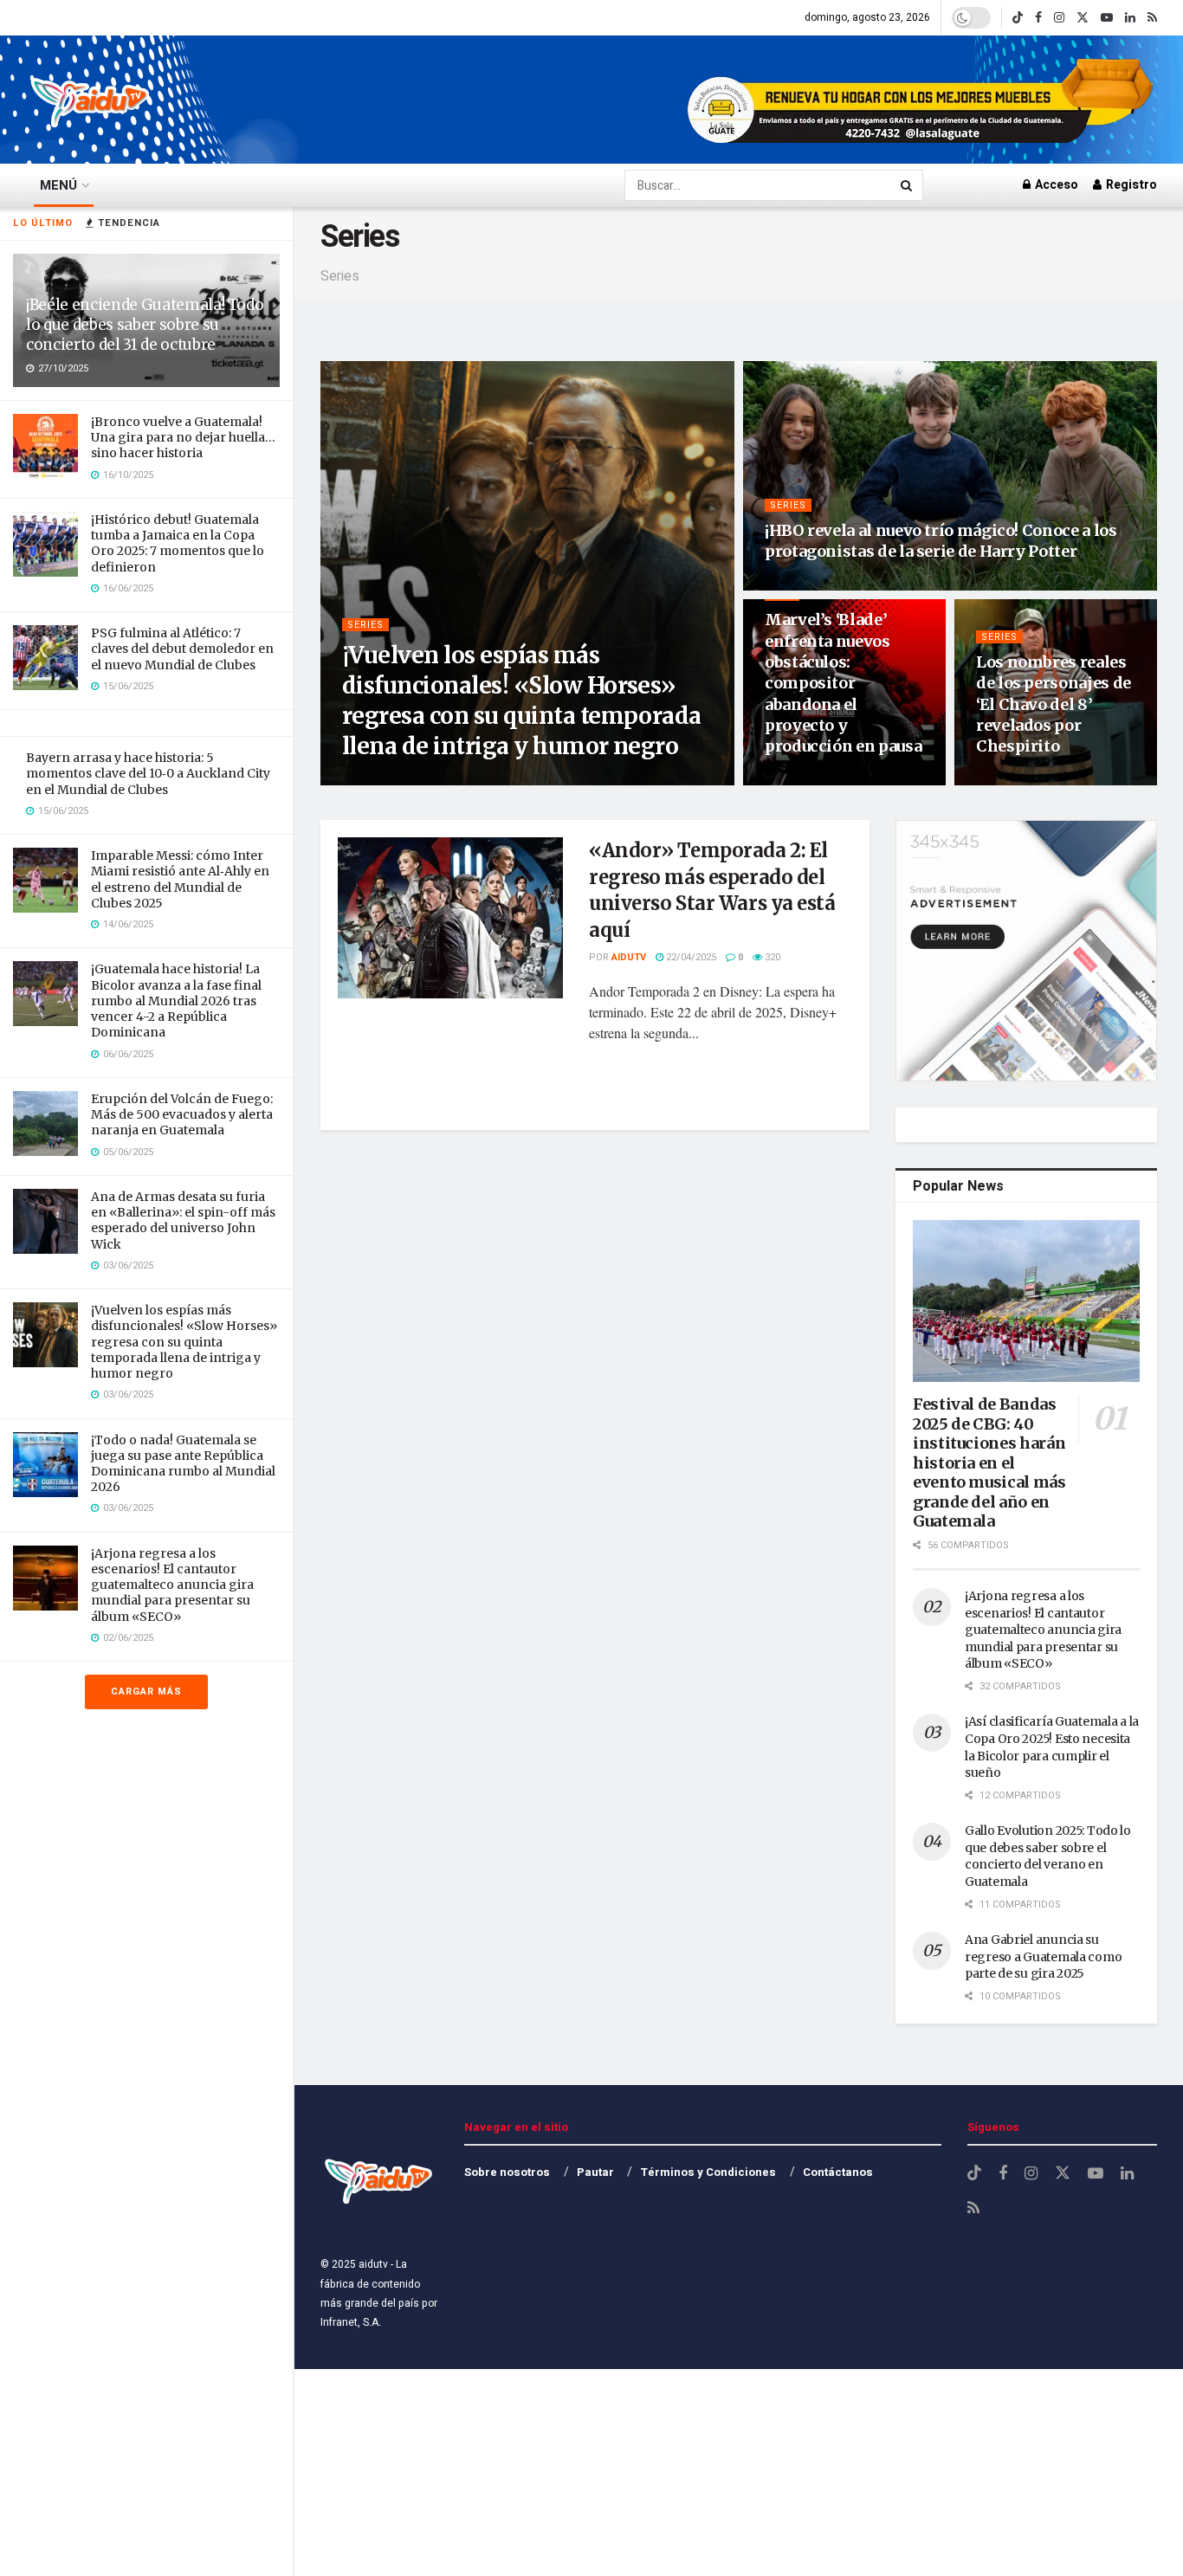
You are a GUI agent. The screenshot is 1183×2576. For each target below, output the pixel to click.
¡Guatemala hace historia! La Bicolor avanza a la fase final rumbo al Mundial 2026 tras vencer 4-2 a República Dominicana (176, 1001)
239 (853, 779)
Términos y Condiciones (708, 2172)
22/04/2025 (1010, 779)
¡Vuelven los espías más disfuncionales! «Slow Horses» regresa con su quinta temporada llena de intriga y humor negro (184, 1342)
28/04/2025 (799, 779)
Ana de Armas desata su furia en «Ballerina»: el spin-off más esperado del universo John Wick (183, 1220)
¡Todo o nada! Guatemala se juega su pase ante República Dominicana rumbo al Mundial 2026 (183, 1464)
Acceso (1055, 185)
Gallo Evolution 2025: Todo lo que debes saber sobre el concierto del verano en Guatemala (1048, 1856)
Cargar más (146, 1692)
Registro (1130, 185)
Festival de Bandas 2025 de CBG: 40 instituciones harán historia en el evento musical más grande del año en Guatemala (989, 1462)
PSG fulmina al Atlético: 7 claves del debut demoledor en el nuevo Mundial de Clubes (182, 649)
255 (498, 779)
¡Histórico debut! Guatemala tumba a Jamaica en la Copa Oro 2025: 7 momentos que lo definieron (178, 543)
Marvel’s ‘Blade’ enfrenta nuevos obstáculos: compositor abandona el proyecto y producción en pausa (843, 683)
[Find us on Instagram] (1059, 18)
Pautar (595, 2172)
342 (1065, 779)
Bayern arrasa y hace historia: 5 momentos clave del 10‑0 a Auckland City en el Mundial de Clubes (148, 773)
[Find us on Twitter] (1083, 18)
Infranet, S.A (349, 2322)
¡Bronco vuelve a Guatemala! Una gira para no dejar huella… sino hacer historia (183, 437)
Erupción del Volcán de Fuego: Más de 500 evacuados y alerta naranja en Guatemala (182, 1114)
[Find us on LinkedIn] (1130, 18)
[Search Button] (908, 185)
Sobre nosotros (507, 2172)
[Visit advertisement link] (922, 100)
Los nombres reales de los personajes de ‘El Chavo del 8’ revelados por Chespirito (1054, 704)
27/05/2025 (799, 584)
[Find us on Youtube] (1107, 18)
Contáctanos (838, 2172)
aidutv (382, 779)
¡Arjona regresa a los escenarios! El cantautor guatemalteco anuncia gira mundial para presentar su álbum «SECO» (172, 1585)
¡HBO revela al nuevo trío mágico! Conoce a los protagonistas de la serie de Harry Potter (941, 541)
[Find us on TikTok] (1018, 18)
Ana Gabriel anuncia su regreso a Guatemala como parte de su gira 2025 (1043, 1956)
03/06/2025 (443, 779)
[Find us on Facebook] (1038, 18)
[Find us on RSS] (1152, 18)
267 (853, 584)
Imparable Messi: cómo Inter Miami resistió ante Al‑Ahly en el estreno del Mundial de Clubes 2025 (180, 879)
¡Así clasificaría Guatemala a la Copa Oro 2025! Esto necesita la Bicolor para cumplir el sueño (1052, 1747)
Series (365, 625)
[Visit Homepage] (91, 100)
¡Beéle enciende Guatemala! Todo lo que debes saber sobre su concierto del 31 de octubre (145, 325)
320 (771, 957)
